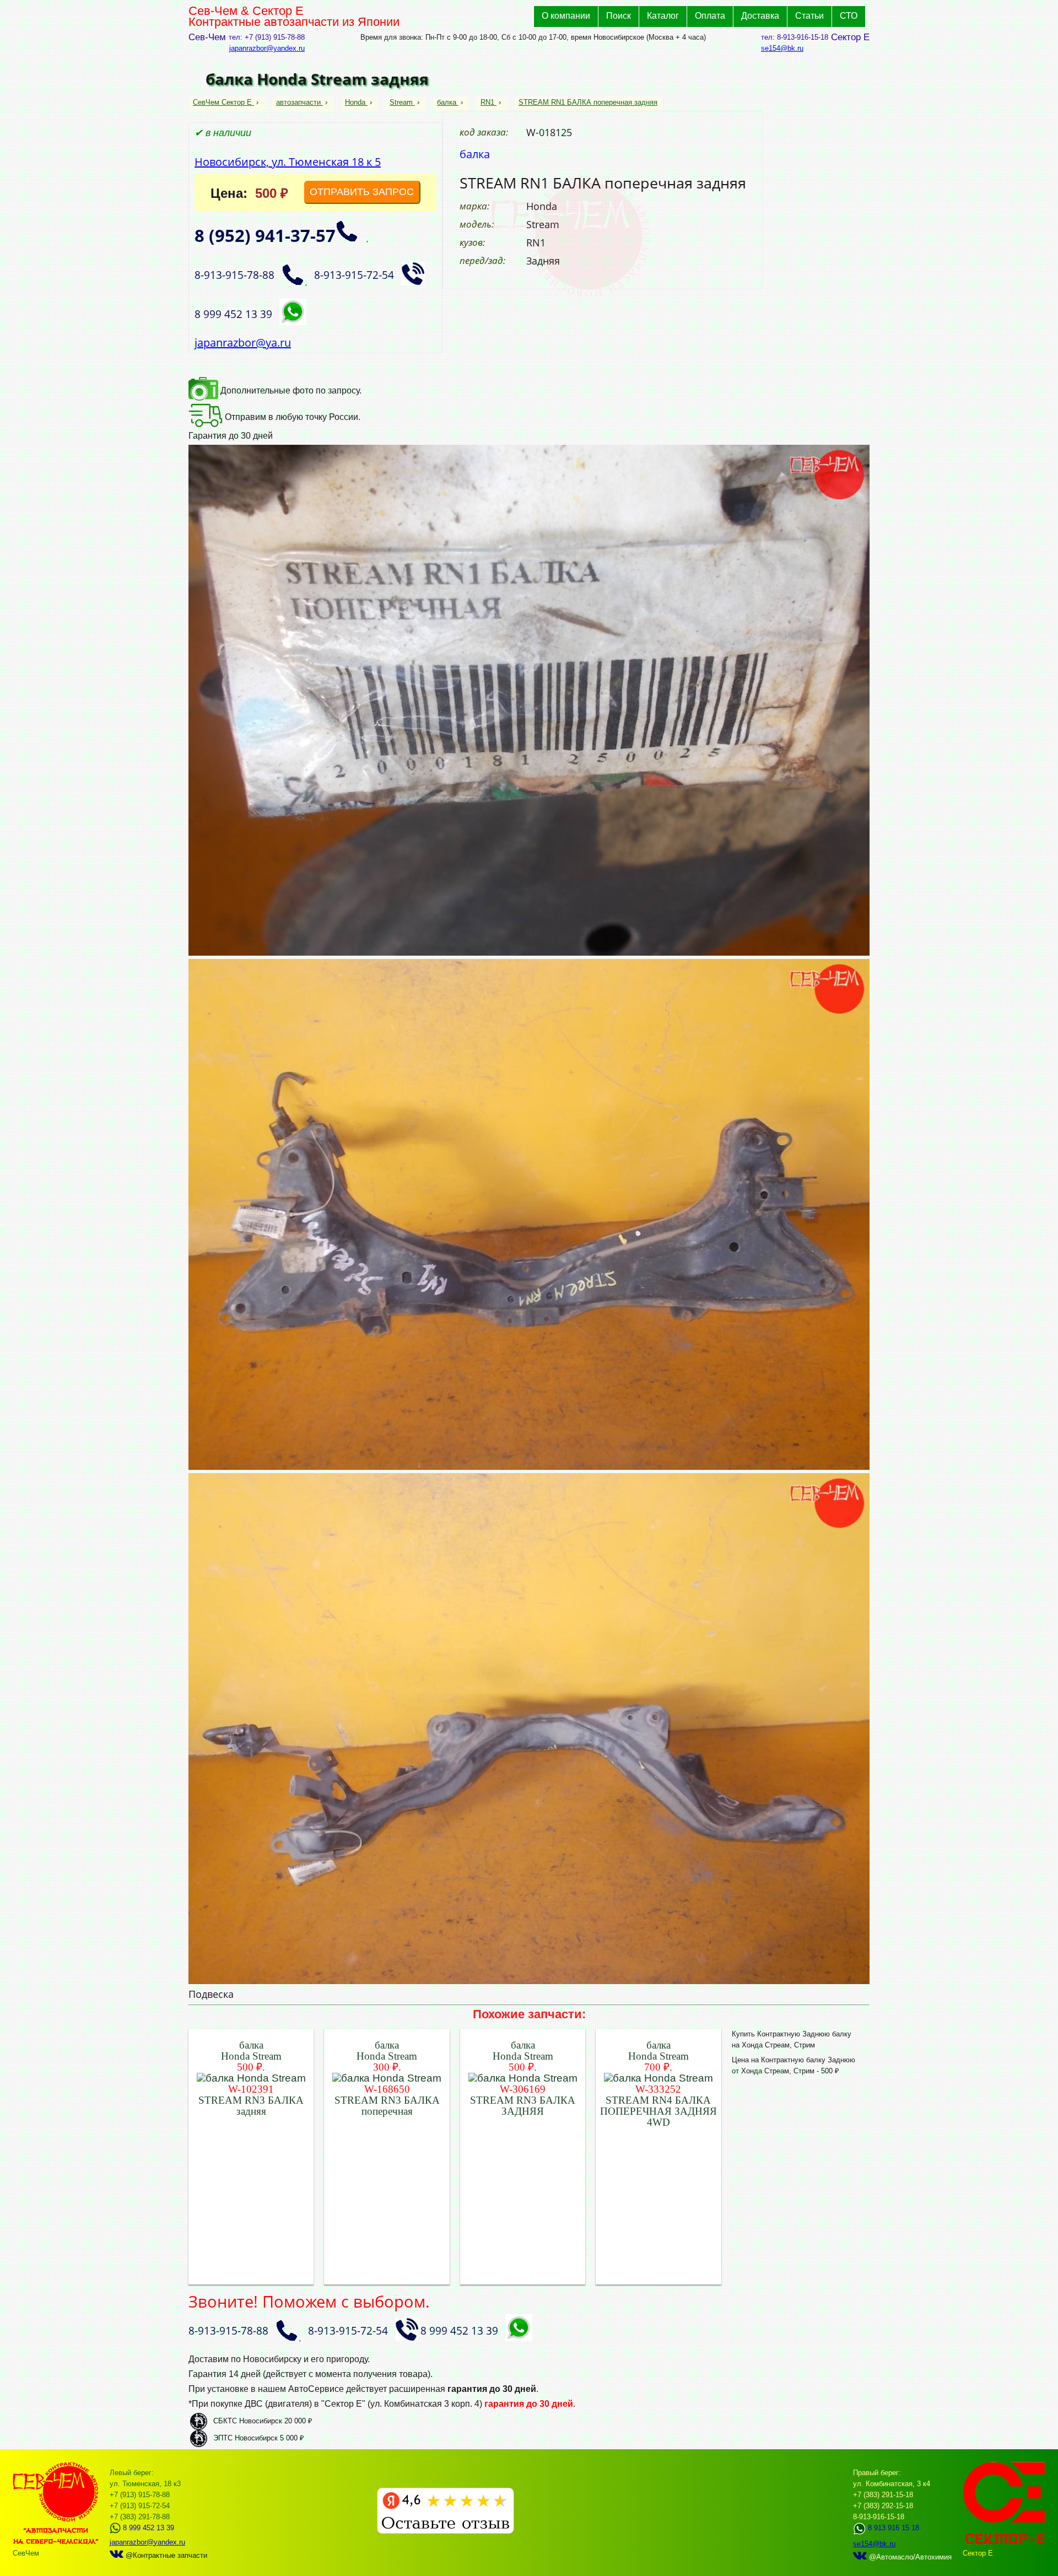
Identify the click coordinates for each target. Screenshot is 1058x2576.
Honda (355, 102)
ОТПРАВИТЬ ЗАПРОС (362, 192)
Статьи (809, 16)
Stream (401, 102)
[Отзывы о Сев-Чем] (446, 2531)
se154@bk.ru (782, 48)
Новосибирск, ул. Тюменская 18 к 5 (288, 162)
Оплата (710, 16)
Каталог (663, 16)
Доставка (760, 16)
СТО (849, 16)
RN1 (487, 102)
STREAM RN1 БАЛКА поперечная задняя (588, 102)
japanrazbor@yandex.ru (267, 48)
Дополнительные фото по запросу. (290, 390)
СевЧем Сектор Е (223, 102)
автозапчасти (298, 102)
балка (447, 102)
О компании (566, 16)
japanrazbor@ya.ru (243, 343)
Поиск (619, 16)
